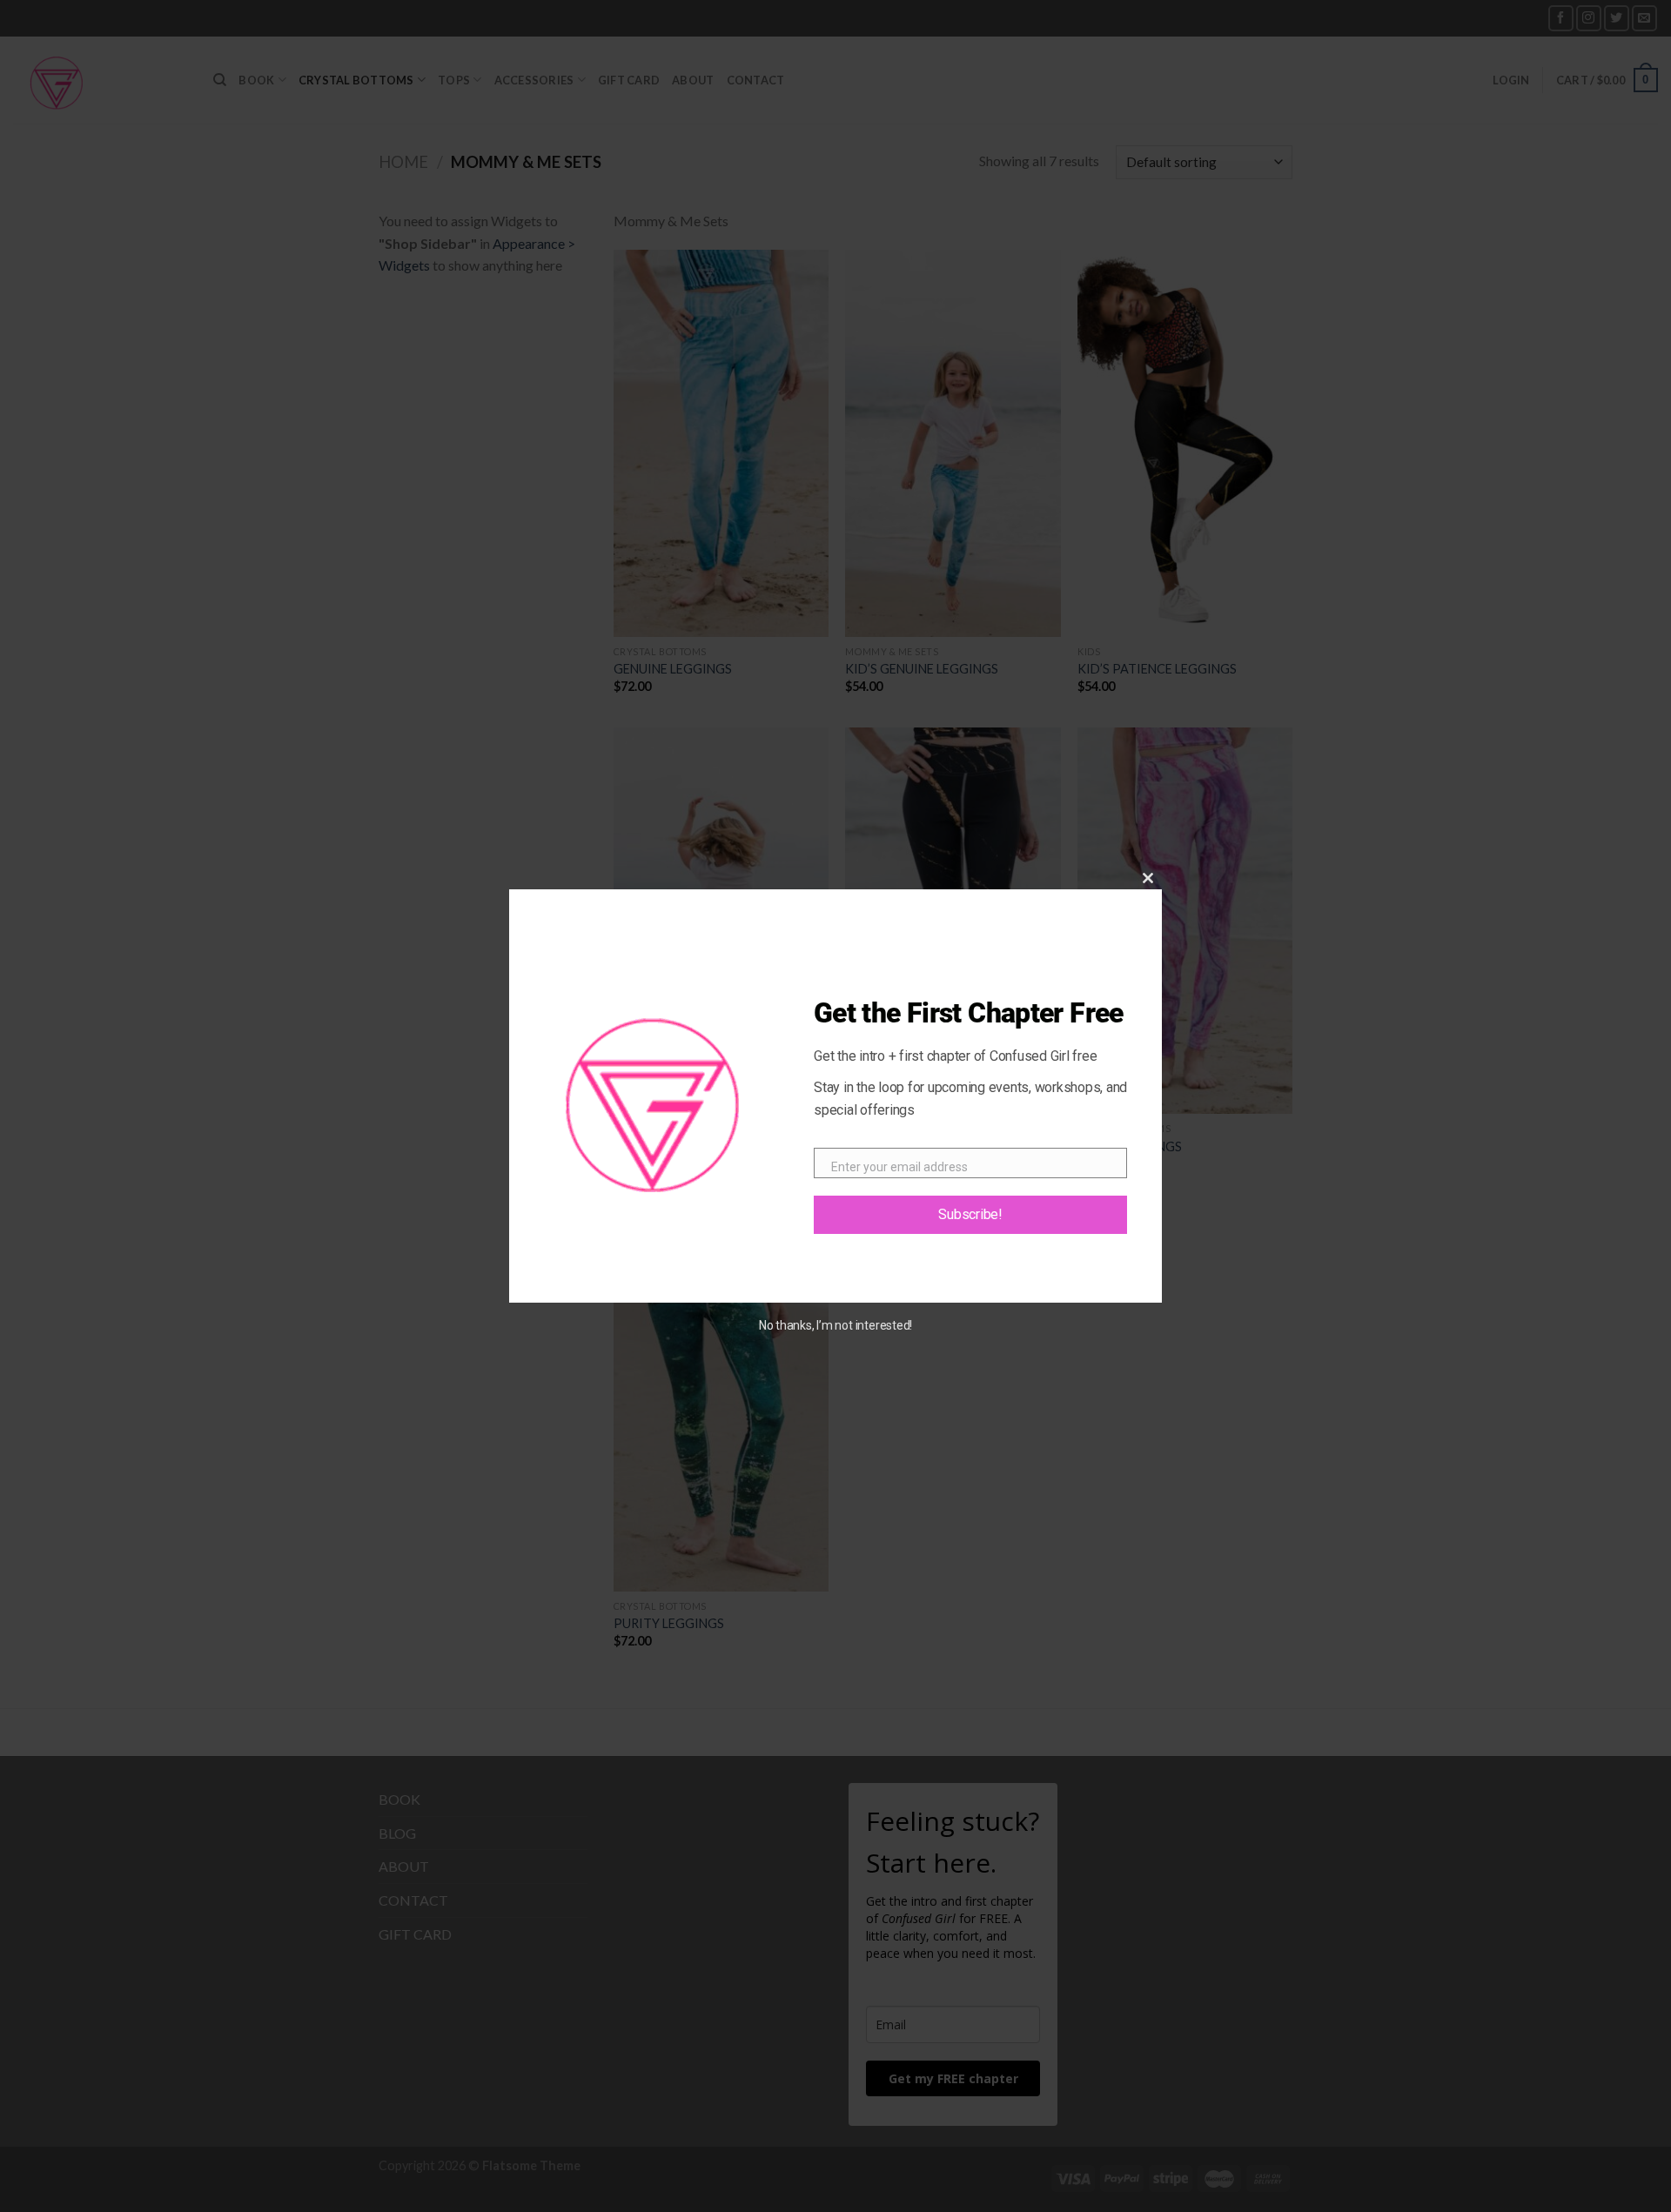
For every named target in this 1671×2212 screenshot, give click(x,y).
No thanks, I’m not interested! (835, 1325)
